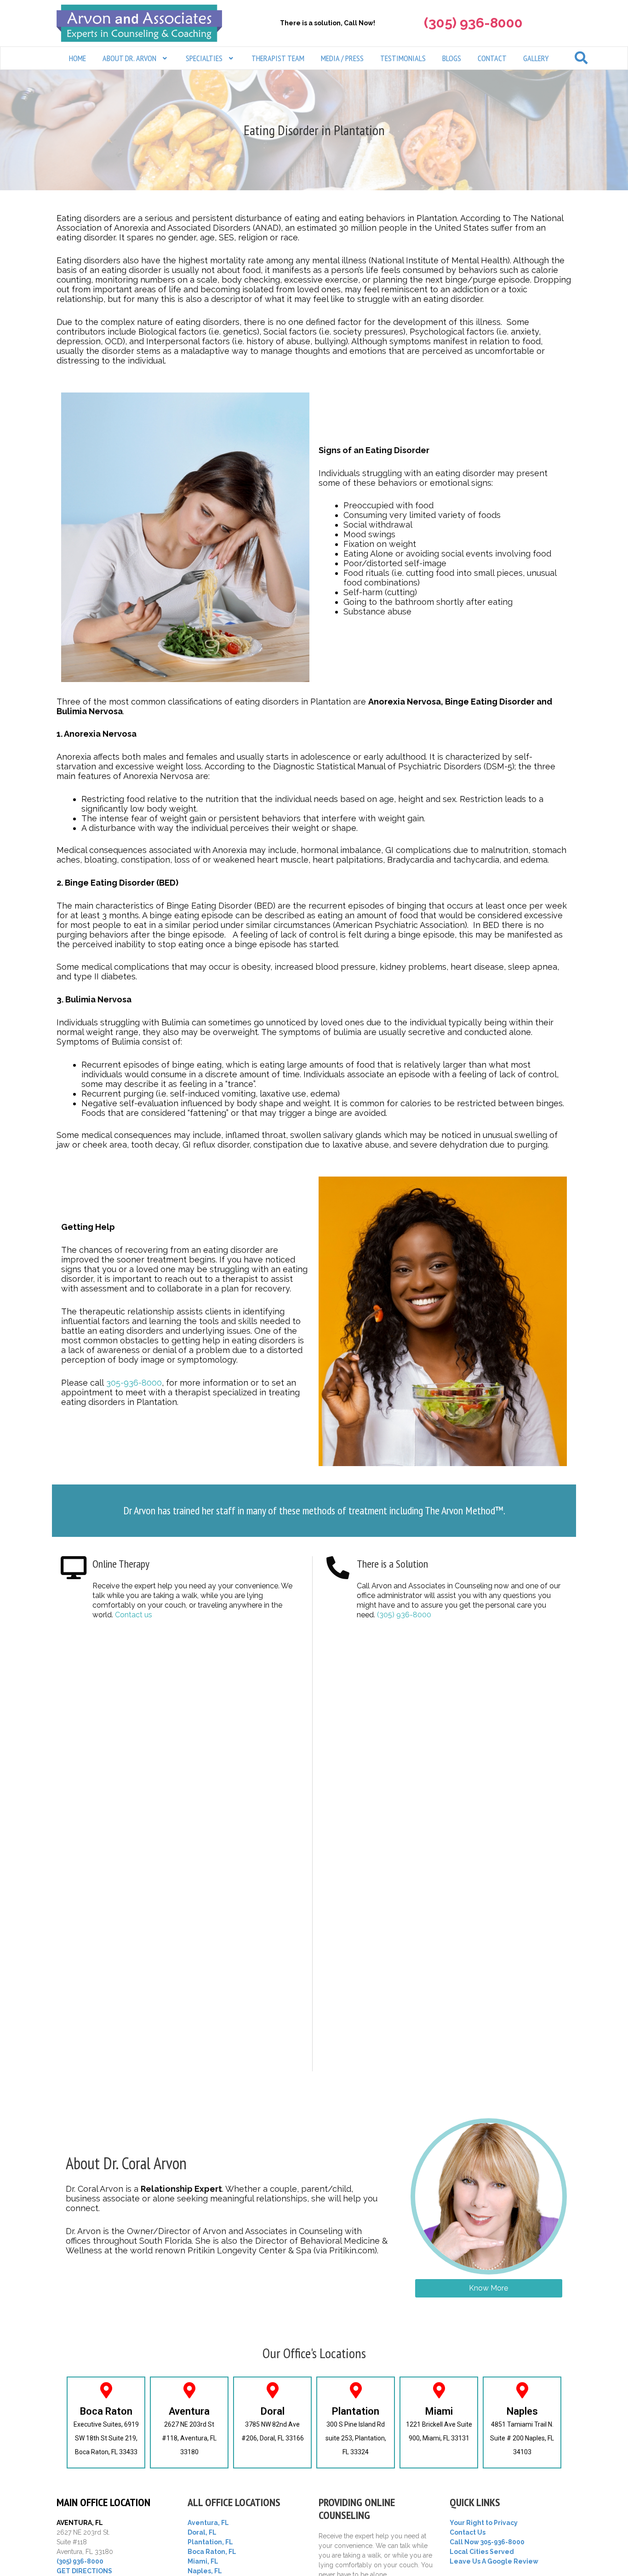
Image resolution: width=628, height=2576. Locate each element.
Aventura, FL (208, 2523)
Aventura (189, 2411)
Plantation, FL (210, 2542)
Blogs (452, 58)
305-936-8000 (134, 1383)
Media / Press (342, 58)
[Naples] (522, 2390)
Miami (439, 2411)
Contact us (134, 1615)
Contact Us (468, 2532)
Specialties (204, 58)
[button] (136, 58)
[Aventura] (189, 2390)
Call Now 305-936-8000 (487, 2542)
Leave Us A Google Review (494, 2561)
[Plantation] (356, 2390)
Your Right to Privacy (484, 2523)
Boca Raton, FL (212, 2552)
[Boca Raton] (106, 2390)
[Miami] (439, 2390)
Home (77, 58)
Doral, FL (202, 2532)
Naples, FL (205, 2571)
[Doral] (272, 2390)
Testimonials (403, 58)
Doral (273, 2411)
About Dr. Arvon (129, 58)
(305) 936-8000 (404, 1615)
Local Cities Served (482, 2552)
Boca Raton (106, 2411)
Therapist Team (278, 58)
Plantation (356, 2411)
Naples (522, 2411)
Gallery (536, 58)
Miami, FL (203, 2561)
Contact (492, 58)
